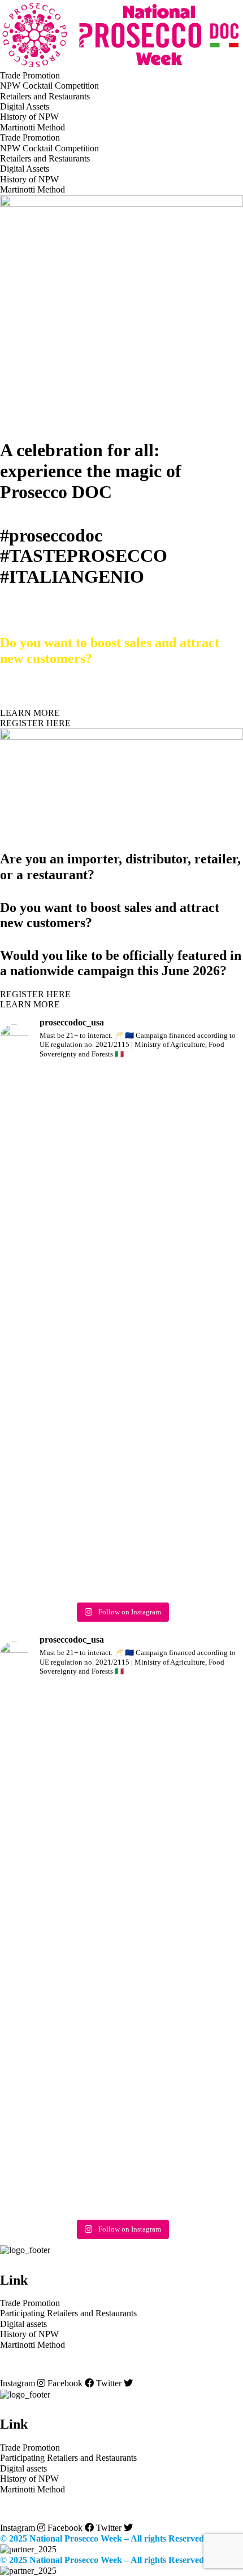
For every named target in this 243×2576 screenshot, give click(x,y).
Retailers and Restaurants (45, 96)
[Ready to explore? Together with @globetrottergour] (59, 1177)
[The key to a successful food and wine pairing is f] (59, 1525)
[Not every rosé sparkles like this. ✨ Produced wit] (59, 1369)
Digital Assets (25, 106)
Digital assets (23, 2324)
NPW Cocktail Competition (49, 86)
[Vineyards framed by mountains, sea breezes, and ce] (184, 1161)
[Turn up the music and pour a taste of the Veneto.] (184, 1369)
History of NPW (29, 117)
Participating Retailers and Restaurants (68, 2313)
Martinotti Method (32, 127)
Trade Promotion (30, 75)
